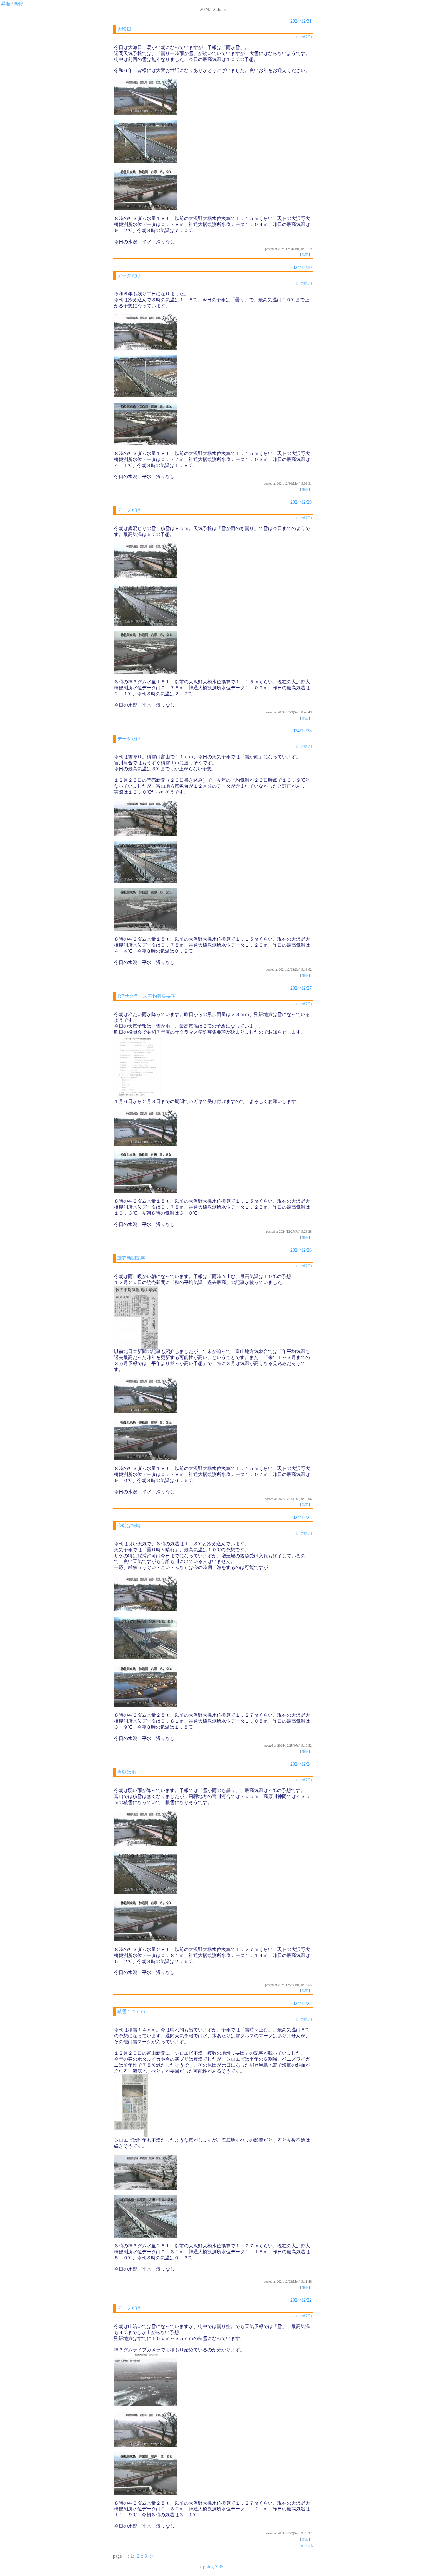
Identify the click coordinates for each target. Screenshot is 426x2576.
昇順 (6, 4)
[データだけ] (146, 348)
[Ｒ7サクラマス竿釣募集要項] (137, 1097)
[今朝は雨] (146, 1845)
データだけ (129, 275)
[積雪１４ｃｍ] (131, 2136)
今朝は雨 (127, 1772)
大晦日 (124, 29)
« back (307, 2546)
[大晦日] (146, 113)
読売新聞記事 (131, 1258)
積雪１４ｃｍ (131, 2012)
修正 (305, 255)
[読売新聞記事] (136, 1347)
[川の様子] (304, 37)
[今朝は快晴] (146, 1610)
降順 (19, 4)
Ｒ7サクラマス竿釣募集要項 (147, 996)
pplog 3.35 (213, 2567)
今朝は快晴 (129, 1525)
